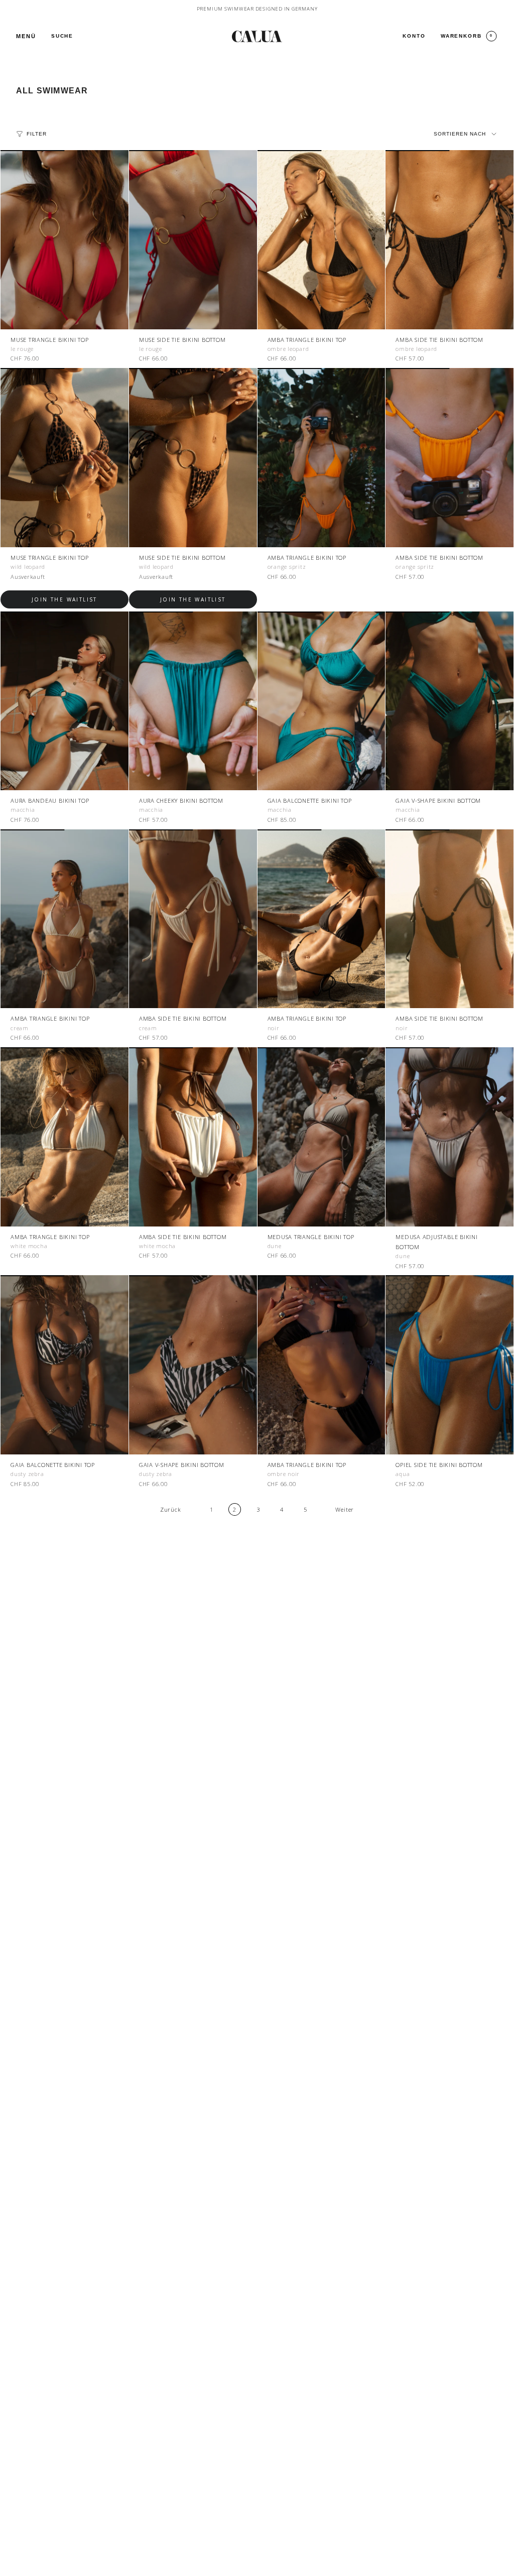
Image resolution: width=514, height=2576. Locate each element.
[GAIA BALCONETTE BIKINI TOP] (322, 701)
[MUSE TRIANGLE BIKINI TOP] (65, 240)
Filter (37, 134)
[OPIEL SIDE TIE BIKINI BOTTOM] (449, 1365)
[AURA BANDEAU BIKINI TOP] (65, 701)
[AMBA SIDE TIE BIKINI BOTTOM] (449, 240)
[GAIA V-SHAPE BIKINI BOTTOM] (449, 701)
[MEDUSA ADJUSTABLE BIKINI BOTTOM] (449, 1137)
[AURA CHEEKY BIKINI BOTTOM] (193, 701)
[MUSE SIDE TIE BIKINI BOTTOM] (193, 240)
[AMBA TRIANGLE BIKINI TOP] (322, 240)
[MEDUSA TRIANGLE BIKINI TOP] (322, 1137)
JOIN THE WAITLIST (65, 599)
